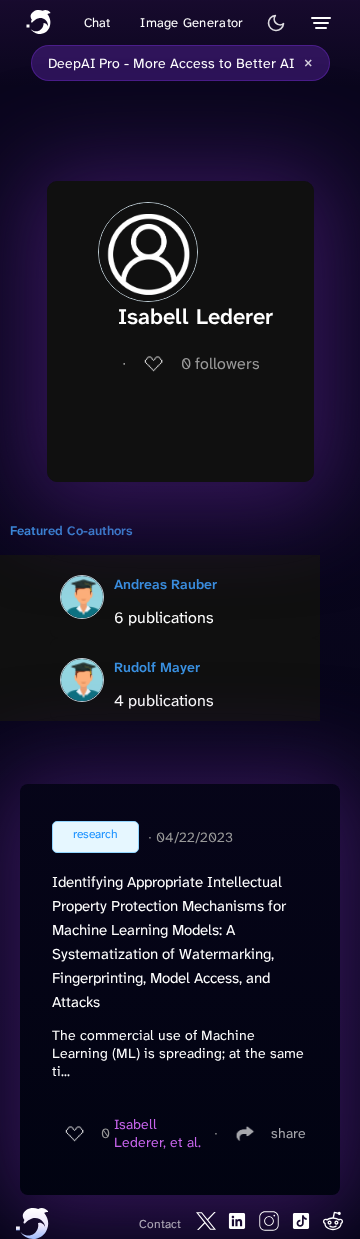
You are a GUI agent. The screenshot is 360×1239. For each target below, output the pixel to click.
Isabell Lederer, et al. (157, 1133)
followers (220, 363)
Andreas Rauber (165, 584)
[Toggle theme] (276, 23)
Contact (160, 1224)
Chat (97, 22)
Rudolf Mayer (157, 667)
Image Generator (191, 22)
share (288, 1133)
